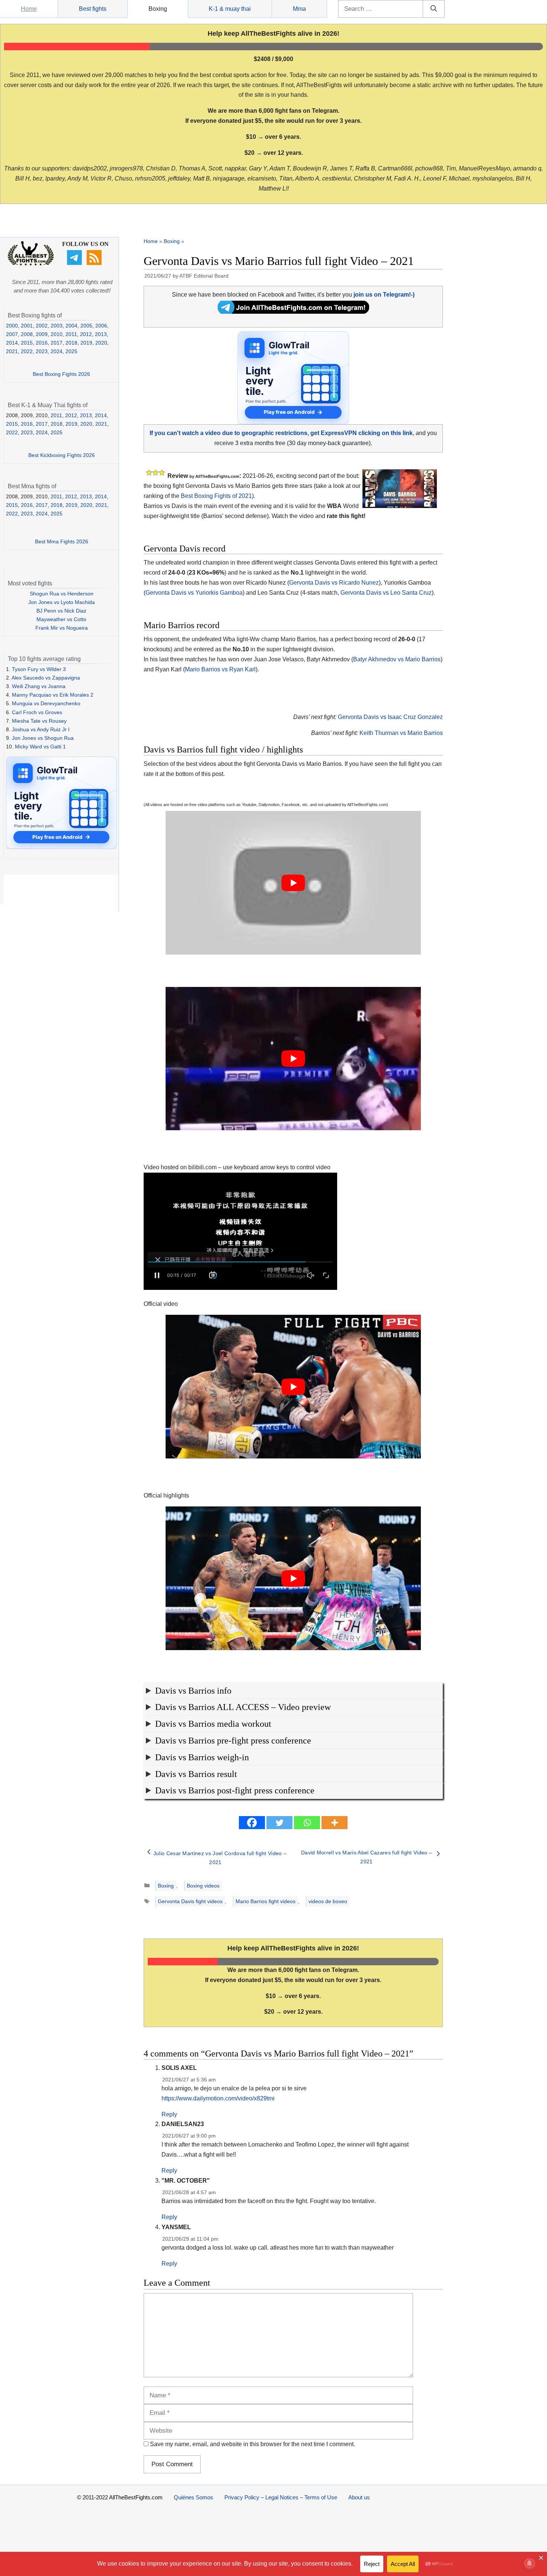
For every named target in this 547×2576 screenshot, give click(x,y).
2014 (12, 343)
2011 (71, 334)
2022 (27, 351)
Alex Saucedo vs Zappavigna (46, 678)
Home (29, 9)
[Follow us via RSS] (95, 263)
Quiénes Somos (193, 2497)
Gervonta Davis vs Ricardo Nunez (334, 583)
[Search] (434, 9)
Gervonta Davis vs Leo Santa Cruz (386, 593)
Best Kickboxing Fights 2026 (62, 455)
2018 (71, 343)
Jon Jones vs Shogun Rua (43, 738)
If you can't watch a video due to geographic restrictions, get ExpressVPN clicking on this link (281, 433)
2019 (86, 343)
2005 (86, 326)
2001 (27, 326)
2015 (27, 343)
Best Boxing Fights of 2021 (216, 496)
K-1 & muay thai (230, 9)
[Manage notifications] (530, 2563)
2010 (57, 334)
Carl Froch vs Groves (37, 712)
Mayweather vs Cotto (61, 619)
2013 (101, 334)
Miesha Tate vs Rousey (39, 721)
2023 (42, 351)
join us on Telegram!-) (384, 295)
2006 (101, 326)
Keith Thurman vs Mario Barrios (401, 733)
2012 (86, 334)
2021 (12, 351)
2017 (57, 343)
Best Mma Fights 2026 (62, 541)
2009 (42, 334)
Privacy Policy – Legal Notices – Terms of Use (281, 2497)
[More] (335, 1823)
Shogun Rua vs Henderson (62, 594)
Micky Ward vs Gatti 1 (40, 747)
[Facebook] (252, 1823)
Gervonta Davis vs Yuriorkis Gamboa (194, 593)
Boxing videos (203, 1886)
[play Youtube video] (293, 883)
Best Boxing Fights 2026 (61, 374)
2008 (27, 334)
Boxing (158, 9)
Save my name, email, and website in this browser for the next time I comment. (252, 2444)
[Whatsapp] (307, 1823)
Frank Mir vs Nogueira (62, 628)
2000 (12, 326)
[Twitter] (279, 1823)
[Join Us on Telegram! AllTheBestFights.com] (293, 312)
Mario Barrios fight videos (265, 1901)
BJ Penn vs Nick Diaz (61, 611)
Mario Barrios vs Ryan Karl (220, 669)
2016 (42, 343)
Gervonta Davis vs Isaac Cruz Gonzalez (390, 717)
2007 (12, 334)
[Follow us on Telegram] (75, 263)
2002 (42, 326)
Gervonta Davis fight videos (190, 1901)
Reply (169, 2114)
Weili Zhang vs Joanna (39, 686)
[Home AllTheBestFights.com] (31, 264)
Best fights (93, 9)
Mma (299, 9)
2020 (101, 343)
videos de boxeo (328, 1901)
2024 (57, 351)
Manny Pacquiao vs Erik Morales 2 (53, 695)
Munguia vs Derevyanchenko (46, 703)
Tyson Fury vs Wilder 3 (39, 669)
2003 (57, 326)
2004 (71, 326)
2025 (71, 351)
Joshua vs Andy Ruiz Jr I (41, 729)
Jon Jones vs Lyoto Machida (62, 602)
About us (359, 2497)
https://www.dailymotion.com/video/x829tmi (218, 2098)
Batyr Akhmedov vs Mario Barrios (397, 659)
